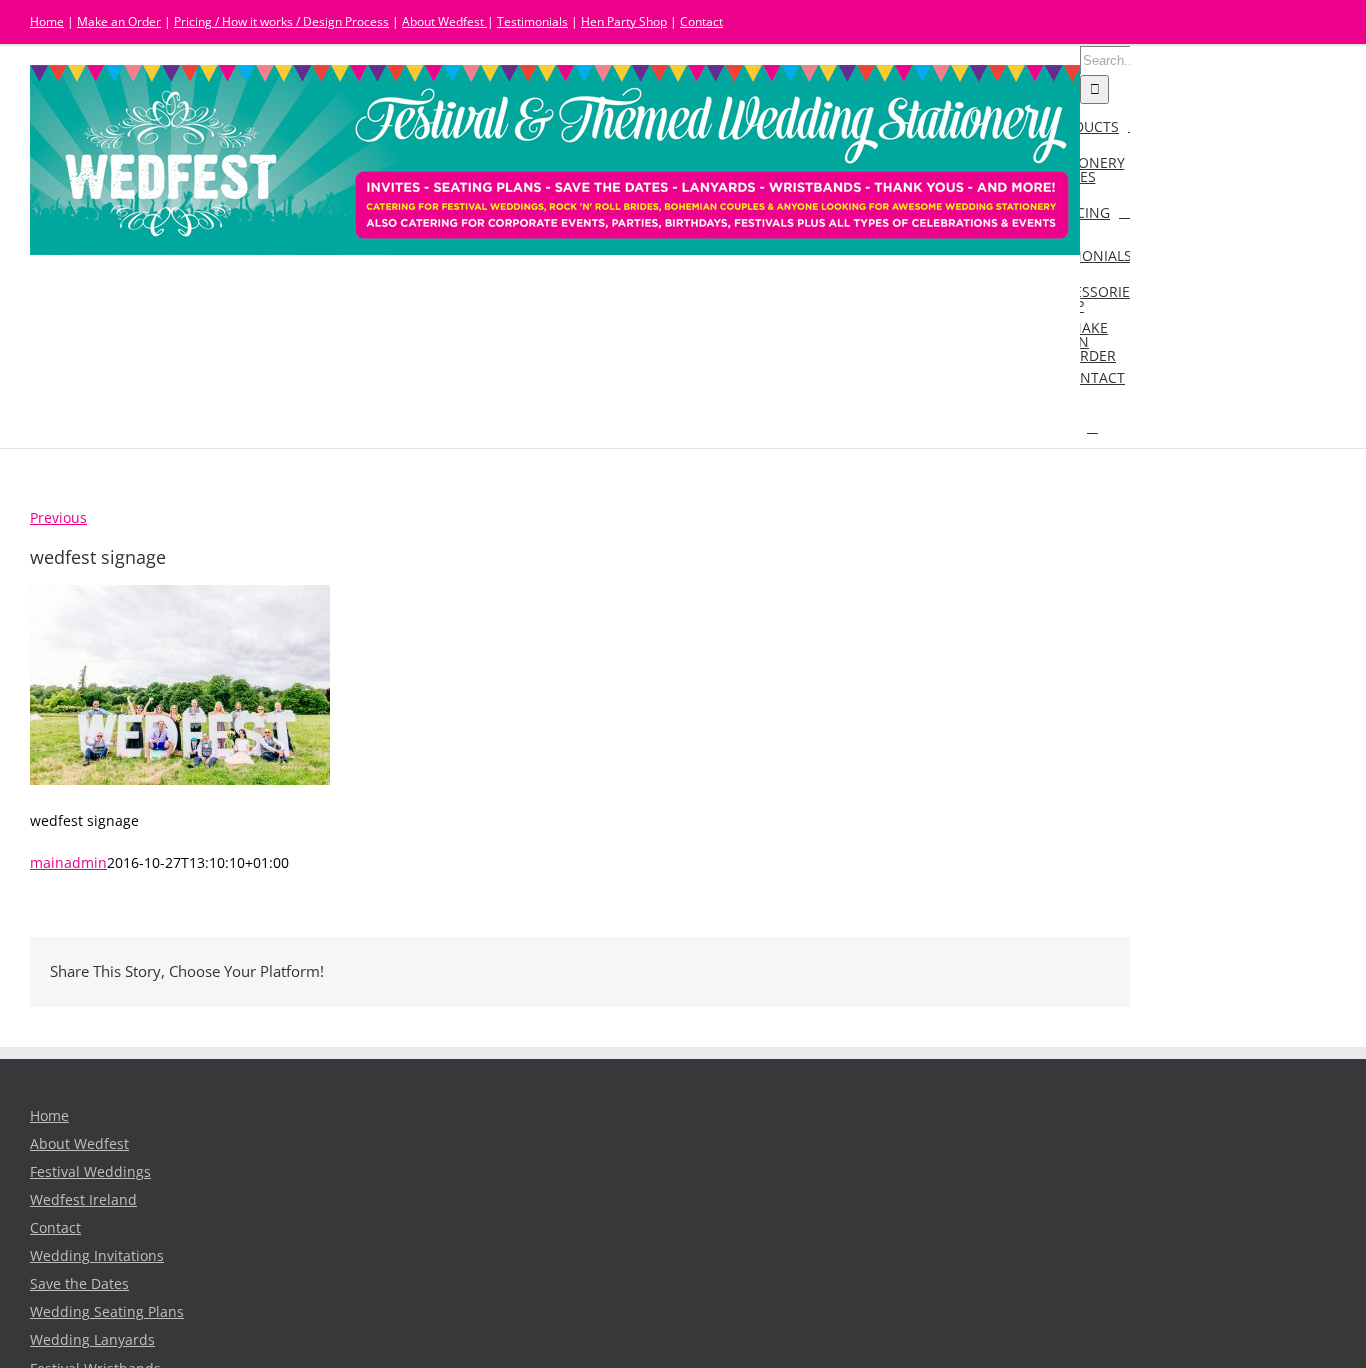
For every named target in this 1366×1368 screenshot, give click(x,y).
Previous (58, 518)
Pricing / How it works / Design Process (281, 21)
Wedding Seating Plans (107, 1312)
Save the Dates (79, 1284)
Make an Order (119, 21)
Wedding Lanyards (92, 1340)
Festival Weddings (90, 1172)
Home (47, 21)
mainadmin (68, 863)
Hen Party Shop (624, 21)
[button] (1092, 426)
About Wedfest (444, 21)
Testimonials (532, 21)
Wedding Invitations (97, 1256)
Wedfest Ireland (83, 1200)
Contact (701, 21)
